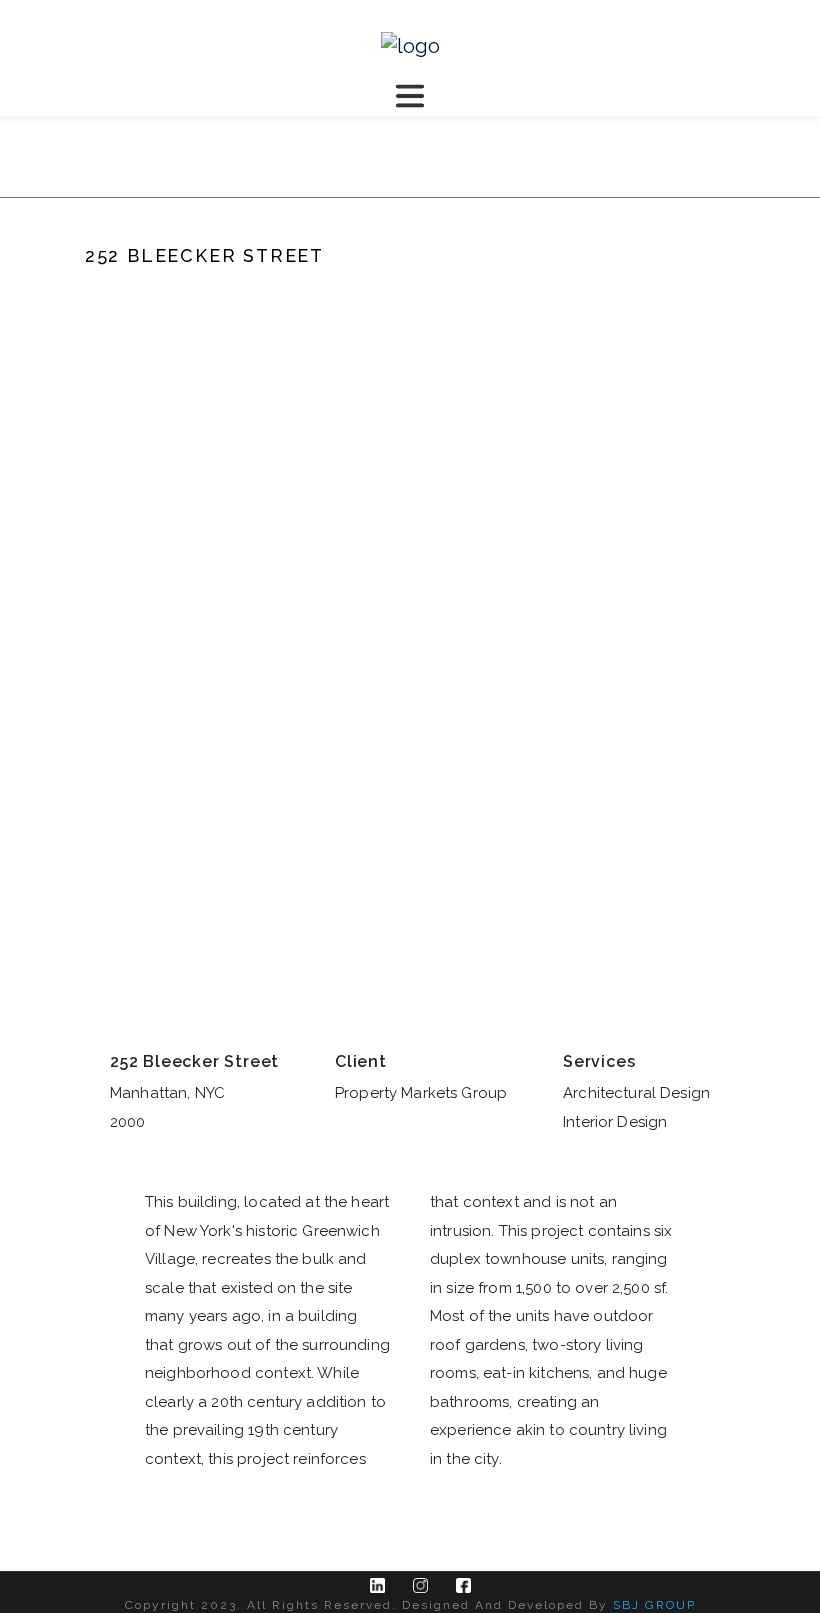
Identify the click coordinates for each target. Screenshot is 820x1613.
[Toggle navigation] (410, 96)
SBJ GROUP (654, 1605)
